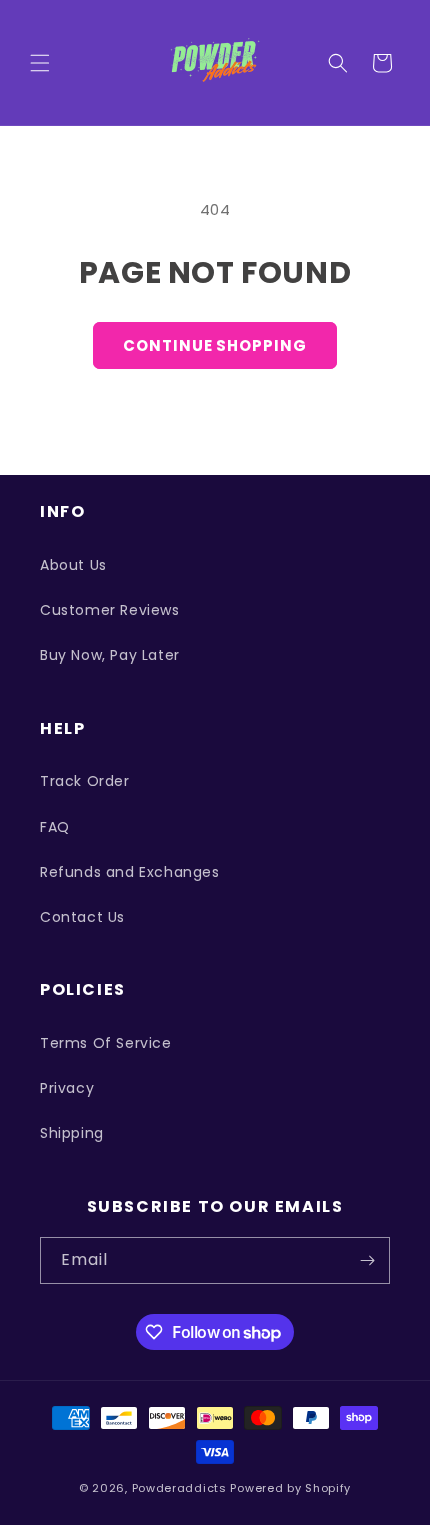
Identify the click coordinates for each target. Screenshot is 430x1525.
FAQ (55, 827)
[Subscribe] (367, 1260)
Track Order (85, 781)
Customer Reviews (110, 610)
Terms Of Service (106, 1043)
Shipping (72, 1133)
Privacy (67, 1088)
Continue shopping (214, 345)
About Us (73, 565)
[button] (40, 63)
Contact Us (82, 917)
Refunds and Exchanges (130, 872)
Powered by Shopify (290, 1488)
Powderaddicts (179, 1488)
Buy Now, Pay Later (110, 655)
